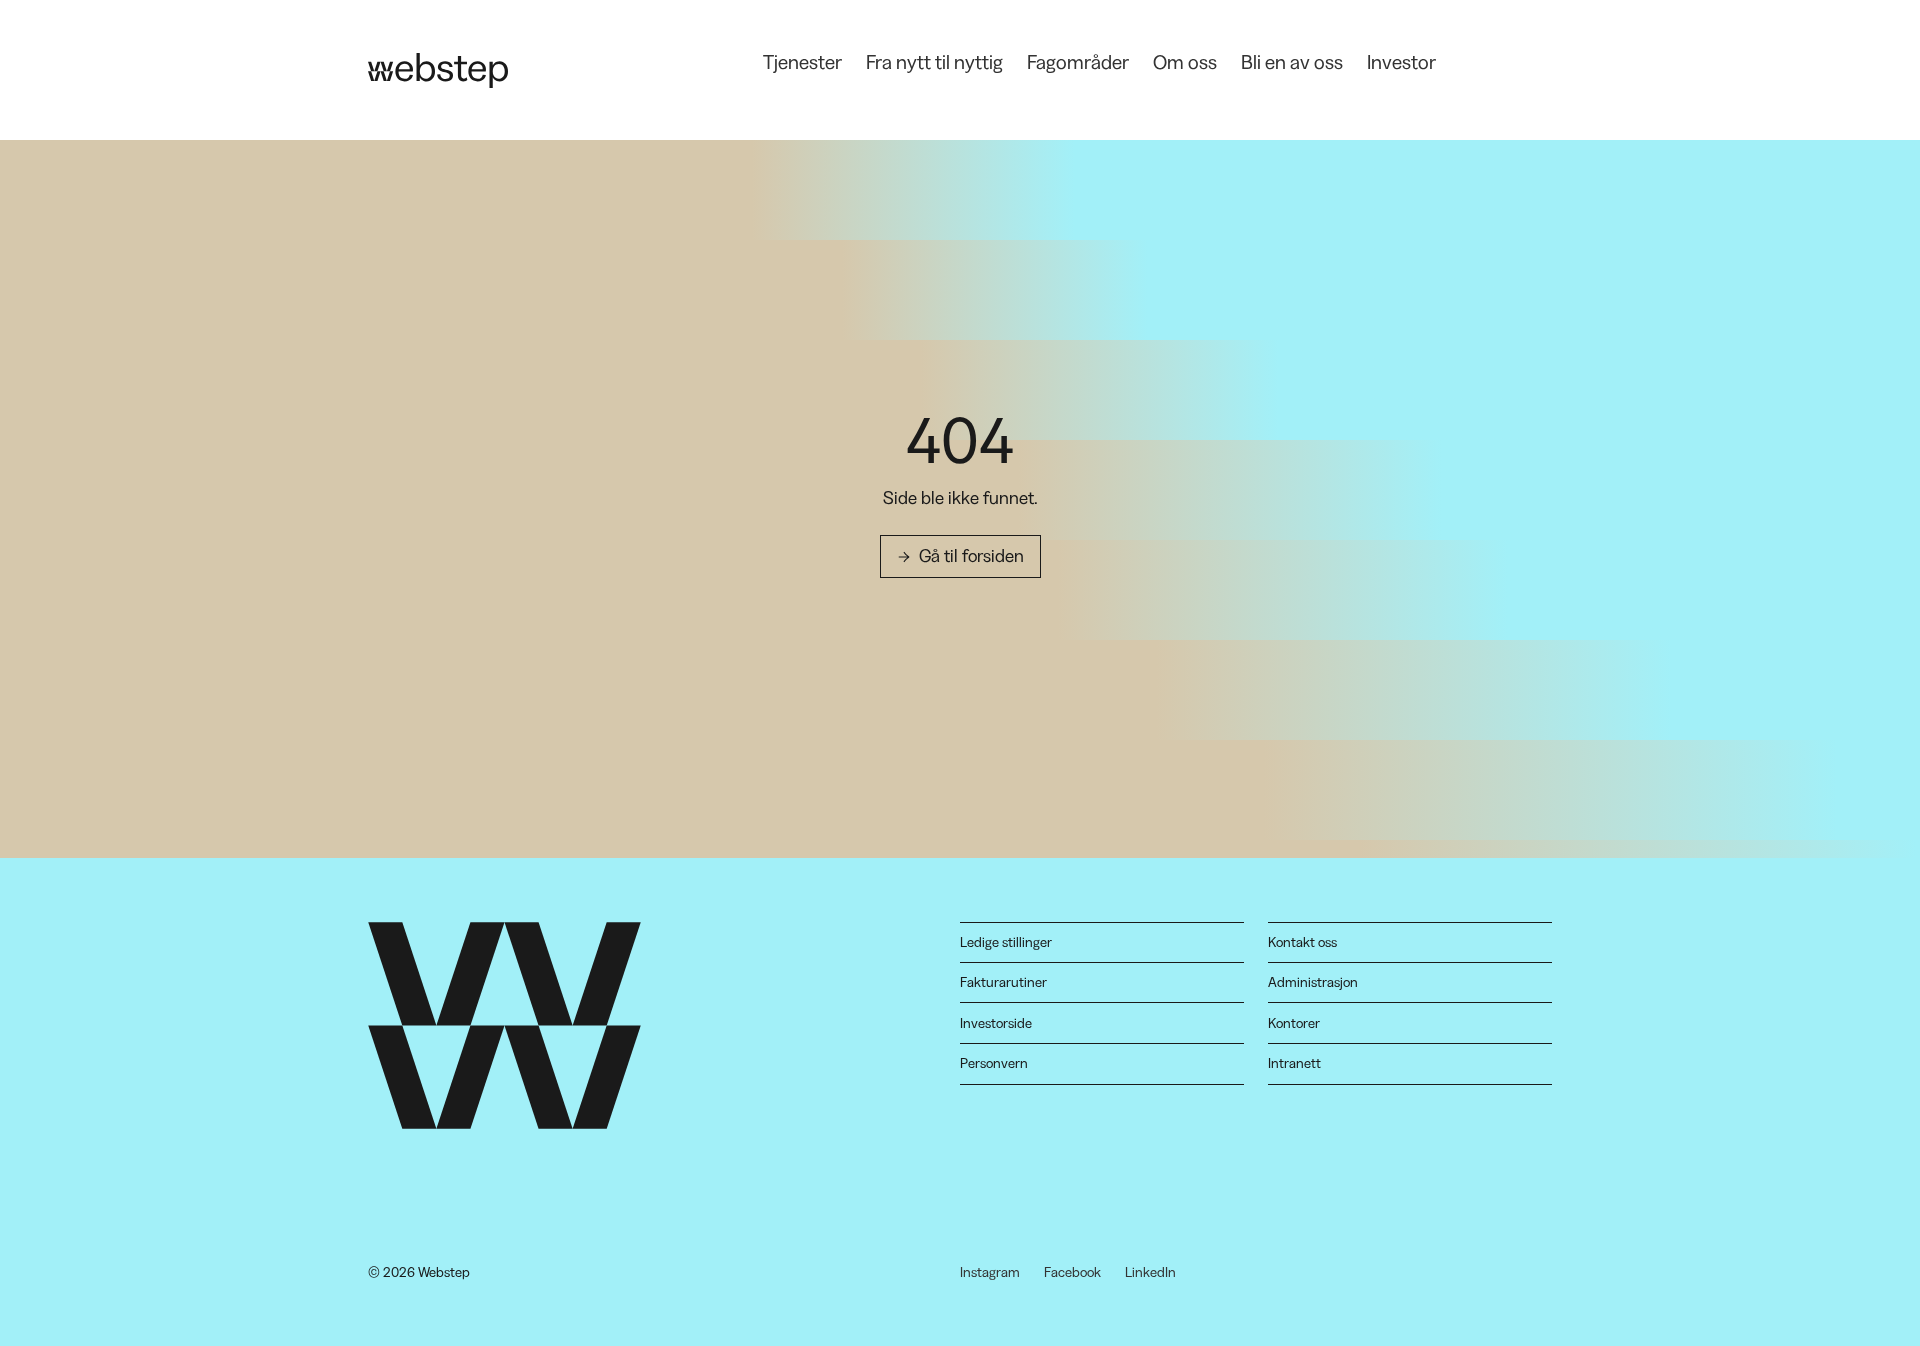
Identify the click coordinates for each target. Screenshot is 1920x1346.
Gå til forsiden (971, 556)
